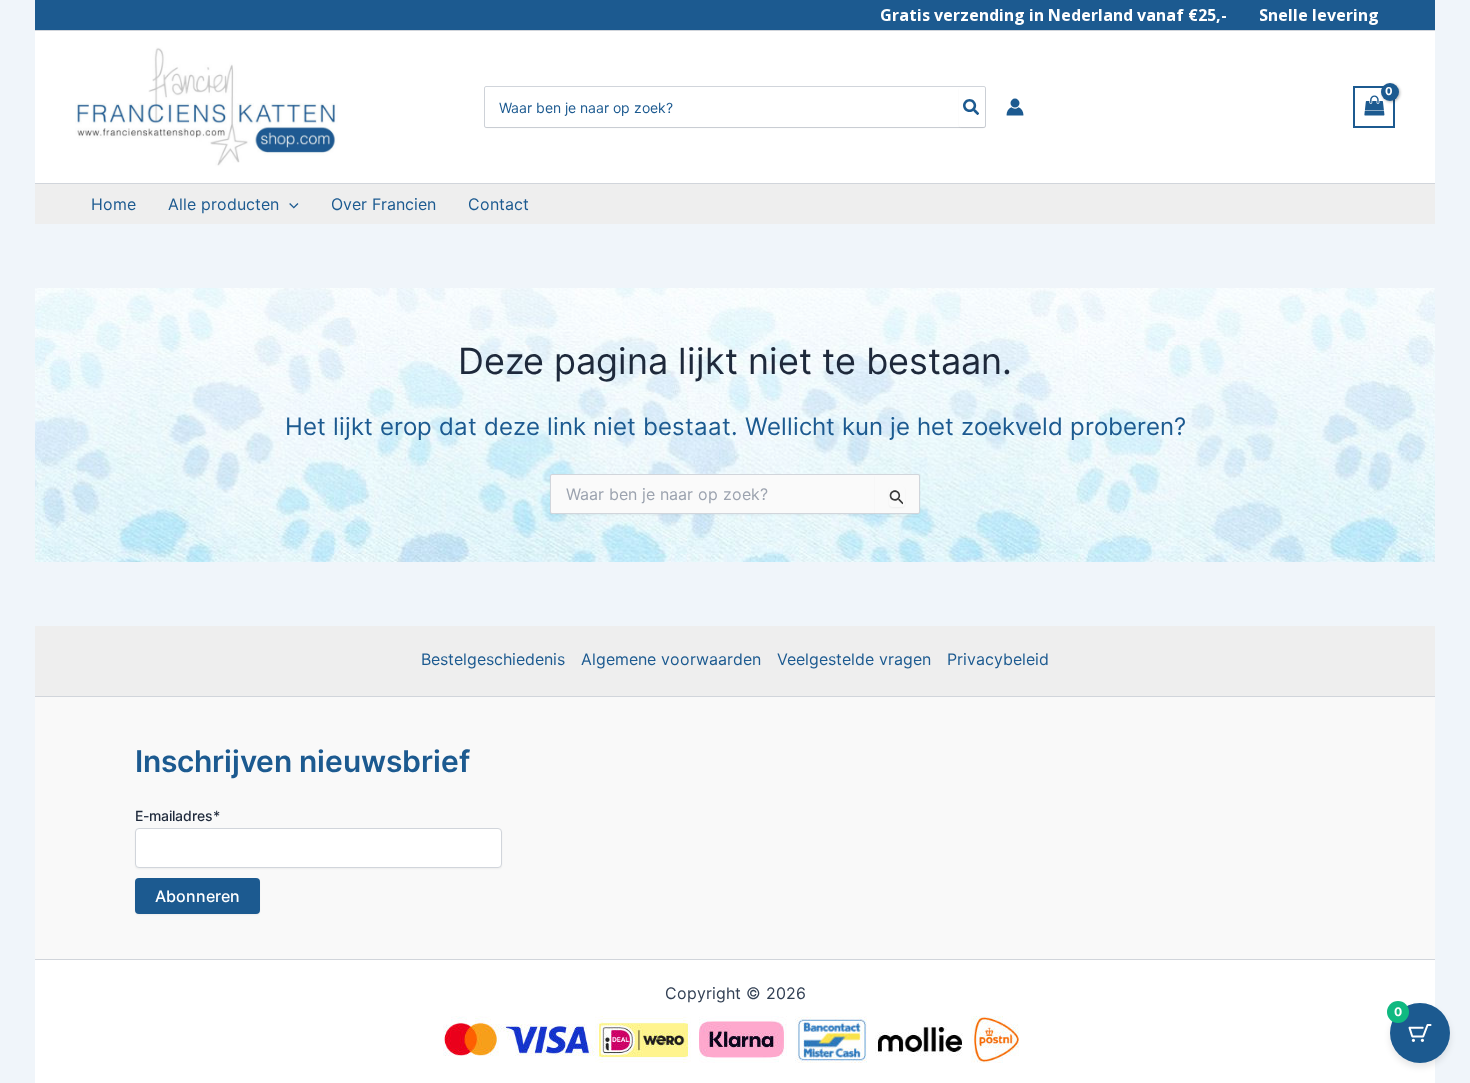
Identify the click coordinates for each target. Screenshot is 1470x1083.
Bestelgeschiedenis (493, 659)
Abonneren (197, 896)
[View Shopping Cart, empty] (1374, 106)
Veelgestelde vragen (854, 659)
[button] (289, 204)
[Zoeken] (972, 107)
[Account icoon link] (1015, 107)
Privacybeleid (998, 659)
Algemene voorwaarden (671, 659)
